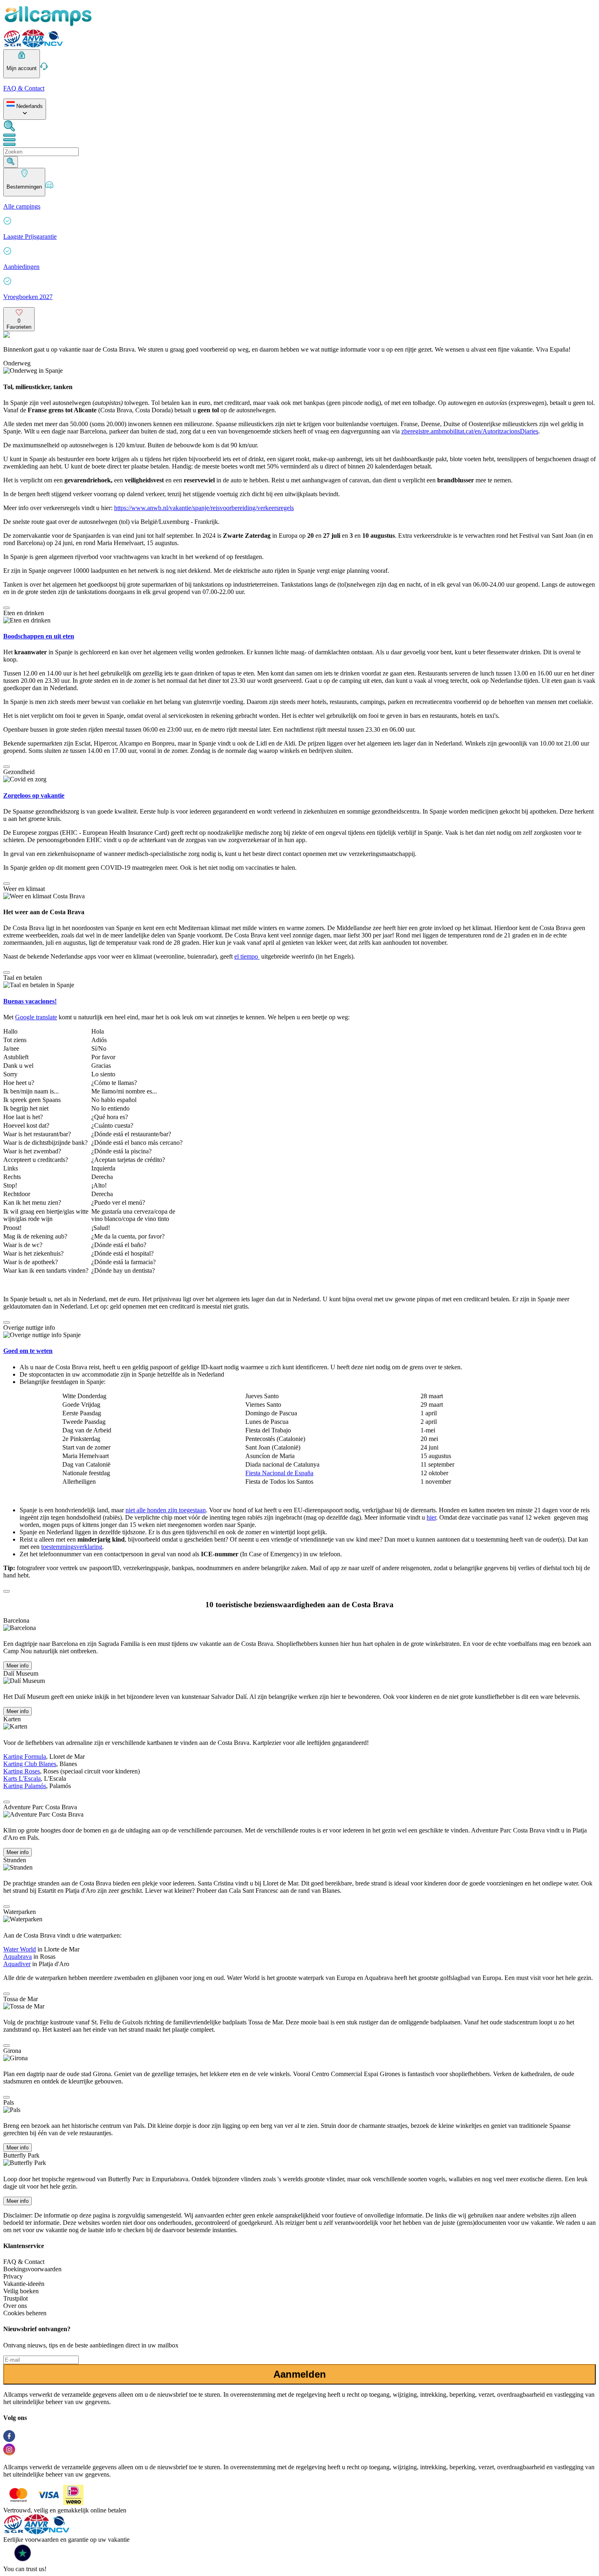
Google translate (36, 1017)
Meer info (18, 1666)
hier (431, 1517)
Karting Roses (22, 1771)
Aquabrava (18, 1957)
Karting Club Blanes (30, 1764)
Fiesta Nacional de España (279, 1473)
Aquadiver (17, 1964)
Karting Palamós (25, 1786)
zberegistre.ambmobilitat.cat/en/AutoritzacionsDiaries (470, 431)
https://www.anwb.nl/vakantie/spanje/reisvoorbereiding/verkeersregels (204, 508)
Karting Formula (25, 1757)
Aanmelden (300, 2374)
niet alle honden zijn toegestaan (166, 1510)
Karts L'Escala (22, 1779)
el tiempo (247, 956)
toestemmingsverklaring (72, 1547)
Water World (20, 1949)
